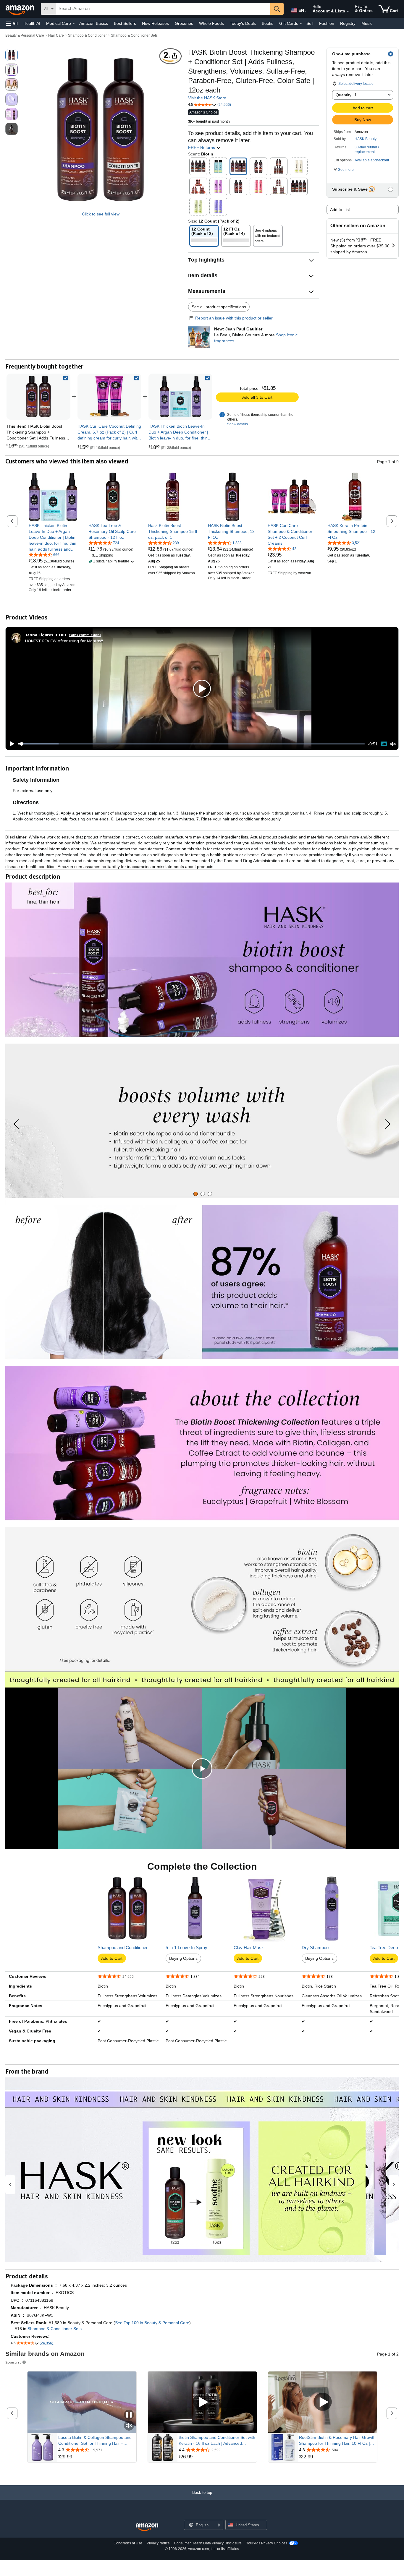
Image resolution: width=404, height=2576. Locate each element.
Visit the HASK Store (207, 98)
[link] (109, 397)
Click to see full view (101, 214)
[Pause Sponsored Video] (129, 2415)
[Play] (10, 744)
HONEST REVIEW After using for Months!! (64, 641)
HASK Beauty (366, 139)
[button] (12, 23)
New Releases (155, 23)
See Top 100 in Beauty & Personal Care (152, 2323)
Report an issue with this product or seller (234, 318)
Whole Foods (211, 23)
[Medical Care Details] (74, 24)
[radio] (12, 55)
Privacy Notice (158, 2543)
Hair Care (56, 35)
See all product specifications (219, 307)
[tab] (196, 1194)
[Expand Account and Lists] (348, 12)
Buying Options (183, 1958)
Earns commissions (85, 635)
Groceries (184, 23)
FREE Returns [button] (202, 147)
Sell (310, 23)
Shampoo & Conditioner (87, 35)
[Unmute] (393, 744)
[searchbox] (163, 9)
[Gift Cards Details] (301, 24)
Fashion (327, 23)
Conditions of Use (128, 2543)
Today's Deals (243, 23)
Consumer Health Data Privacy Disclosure (208, 2543)
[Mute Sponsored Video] (129, 2426)
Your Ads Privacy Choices (267, 2543)
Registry (348, 23)
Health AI (32, 23)
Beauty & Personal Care (25, 35)
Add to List (340, 210)
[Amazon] (20, 9)
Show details (237, 424)
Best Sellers (125, 23)
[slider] (192, 744)
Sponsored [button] (13, 2362)
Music (367, 23)
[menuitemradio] (384, 744)
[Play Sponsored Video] (202, 2402)
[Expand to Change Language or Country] (306, 11)
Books (268, 23)
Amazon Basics (94, 23)
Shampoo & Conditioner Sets (134, 35)
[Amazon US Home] (147, 2527)
